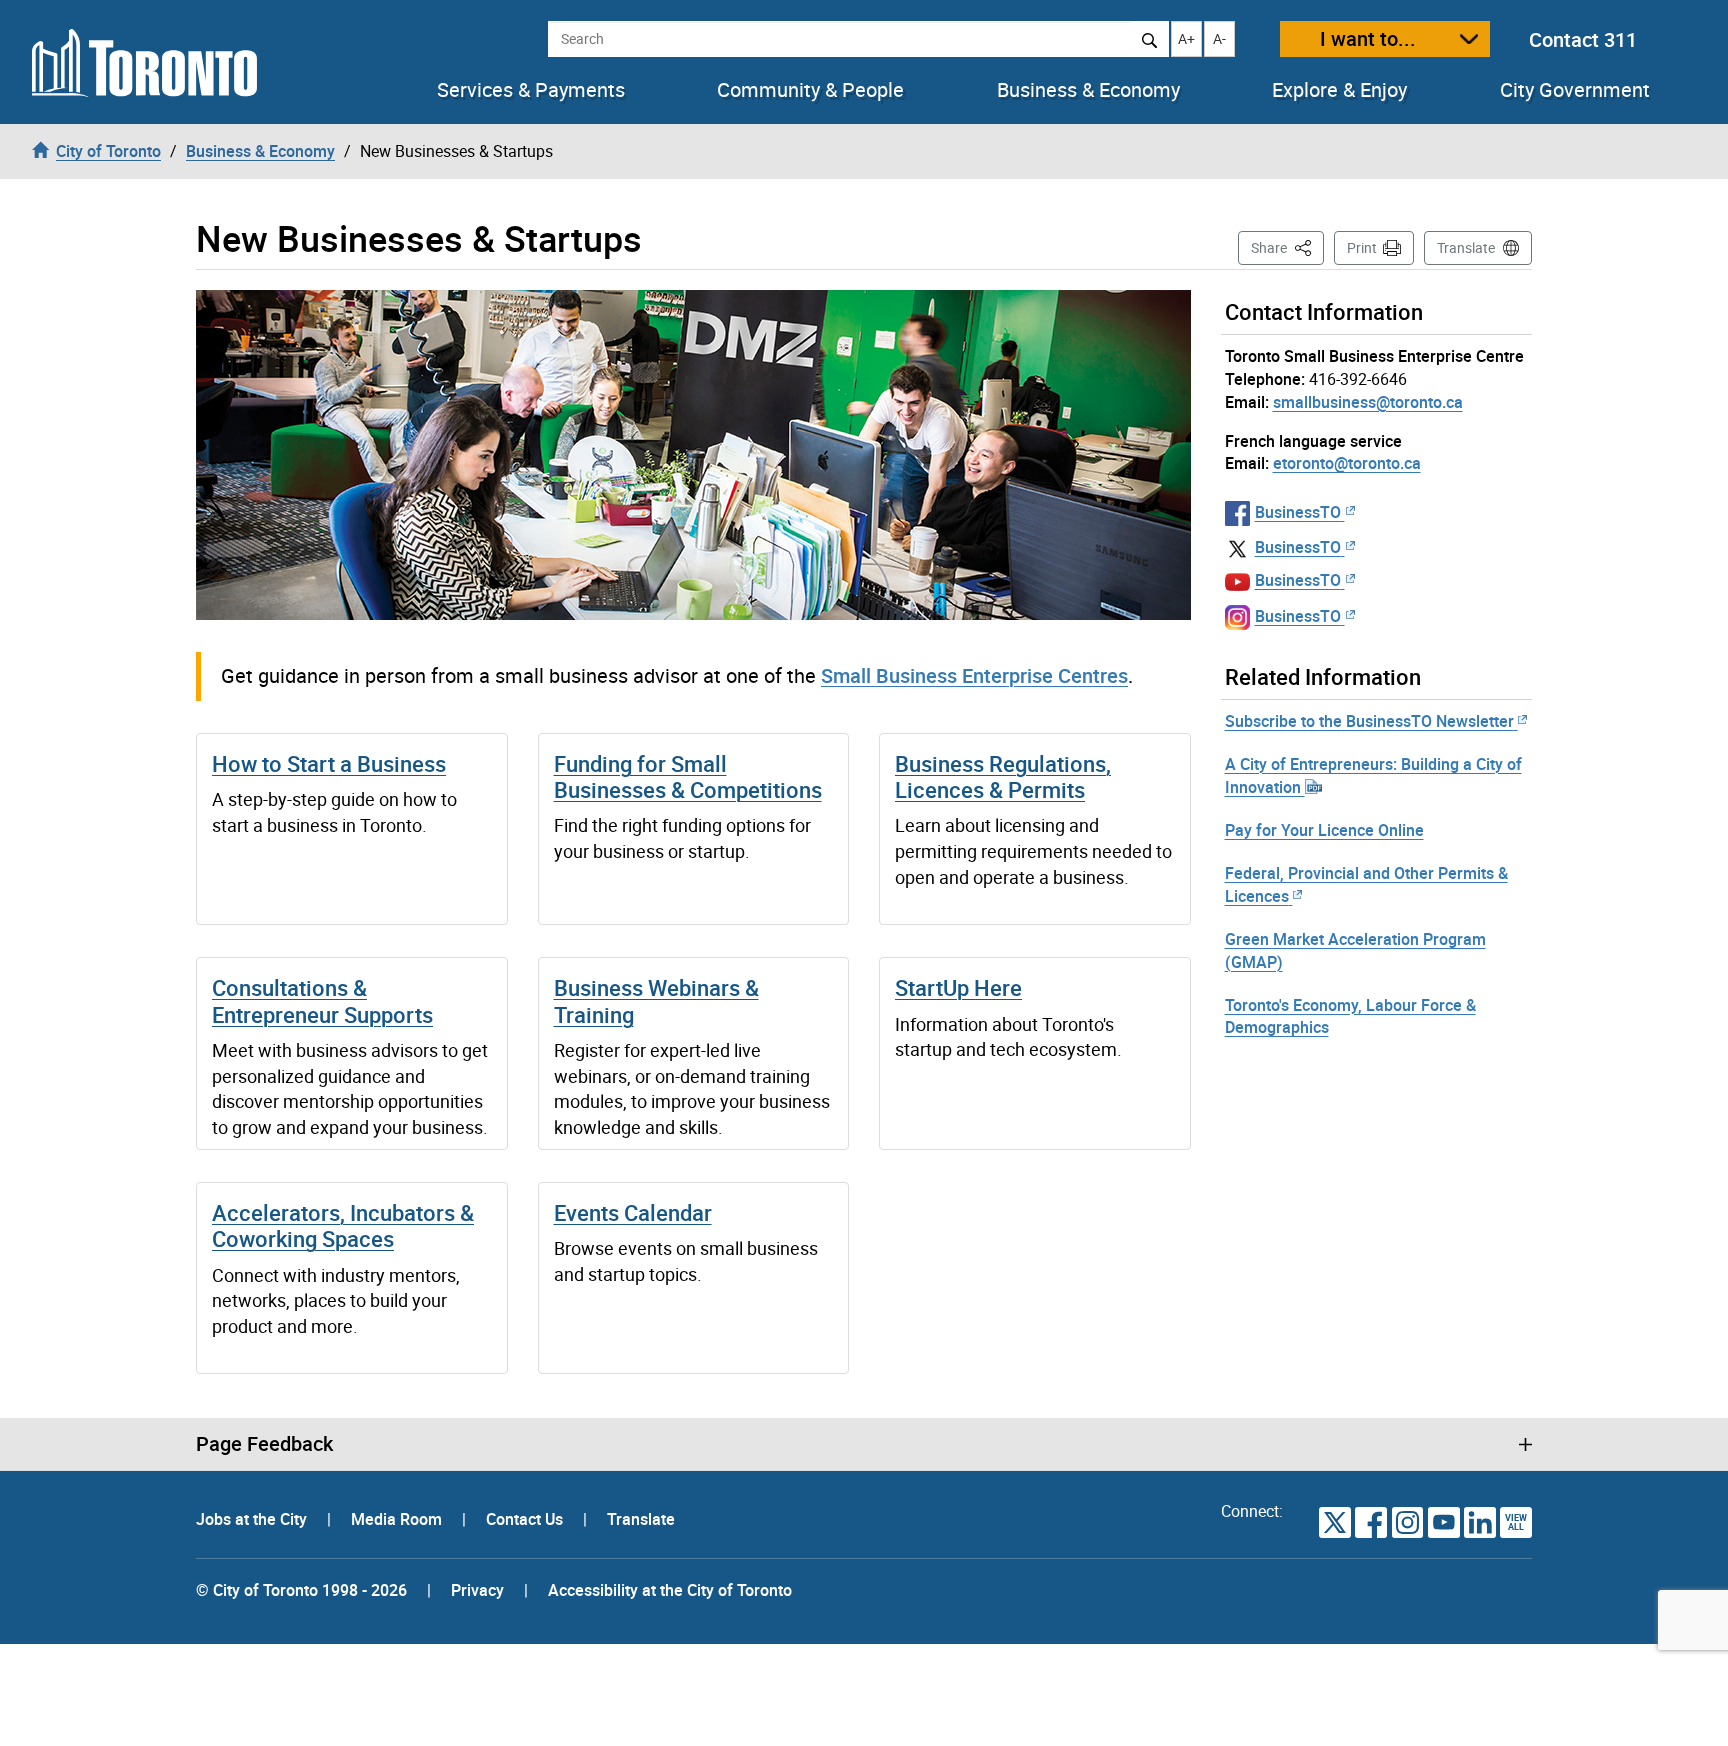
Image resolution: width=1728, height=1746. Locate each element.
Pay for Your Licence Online (1324, 830)
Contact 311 (1583, 39)
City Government (1575, 90)
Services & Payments (531, 90)
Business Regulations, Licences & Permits (1003, 776)
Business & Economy (1088, 90)
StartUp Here (958, 987)
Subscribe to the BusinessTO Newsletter (1369, 721)
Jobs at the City (253, 1519)
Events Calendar (633, 1212)
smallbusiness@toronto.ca (1368, 402)
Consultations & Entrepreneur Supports (322, 1000)
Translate (1466, 247)
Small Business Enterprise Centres (974, 675)
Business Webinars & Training (656, 1000)
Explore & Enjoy (1339, 90)
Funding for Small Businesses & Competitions (688, 776)
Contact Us (526, 1519)
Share (1287, 247)
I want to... (1368, 38)
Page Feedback (264, 1444)
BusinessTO (1298, 512)
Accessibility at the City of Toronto (670, 1590)
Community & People (810, 90)
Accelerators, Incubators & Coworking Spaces (343, 1225)
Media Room (398, 1519)
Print (1362, 247)
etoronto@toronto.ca (1347, 463)
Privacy (477, 1590)
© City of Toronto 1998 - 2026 (301, 1590)
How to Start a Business (329, 763)
